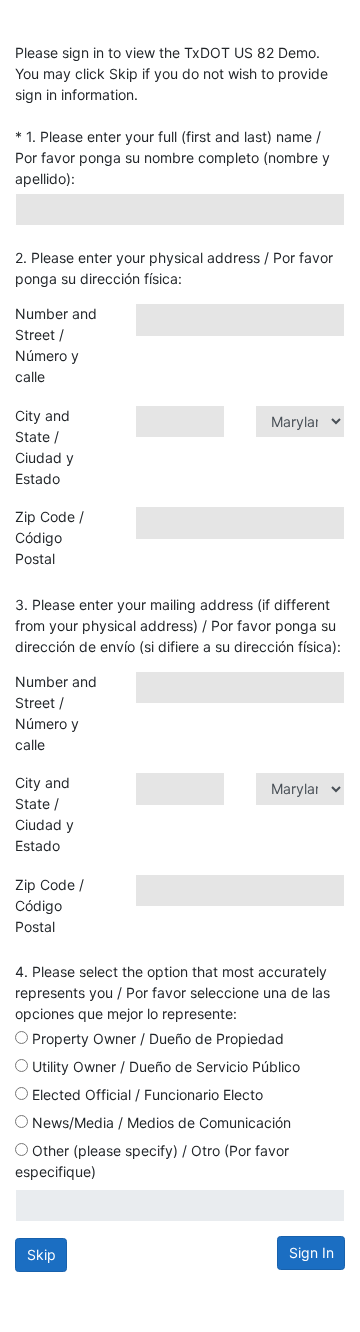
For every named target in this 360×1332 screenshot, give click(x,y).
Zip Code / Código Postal (49, 537)
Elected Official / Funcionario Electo (145, 1094)
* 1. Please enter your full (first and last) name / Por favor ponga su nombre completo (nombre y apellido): (172, 157)
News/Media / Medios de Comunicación (159, 1122)
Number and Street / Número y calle (56, 345)
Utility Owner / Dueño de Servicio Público (164, 1066)
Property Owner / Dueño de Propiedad (156, 1038)
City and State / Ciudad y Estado (44, 447)
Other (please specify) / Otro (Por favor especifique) (152, 1161)
